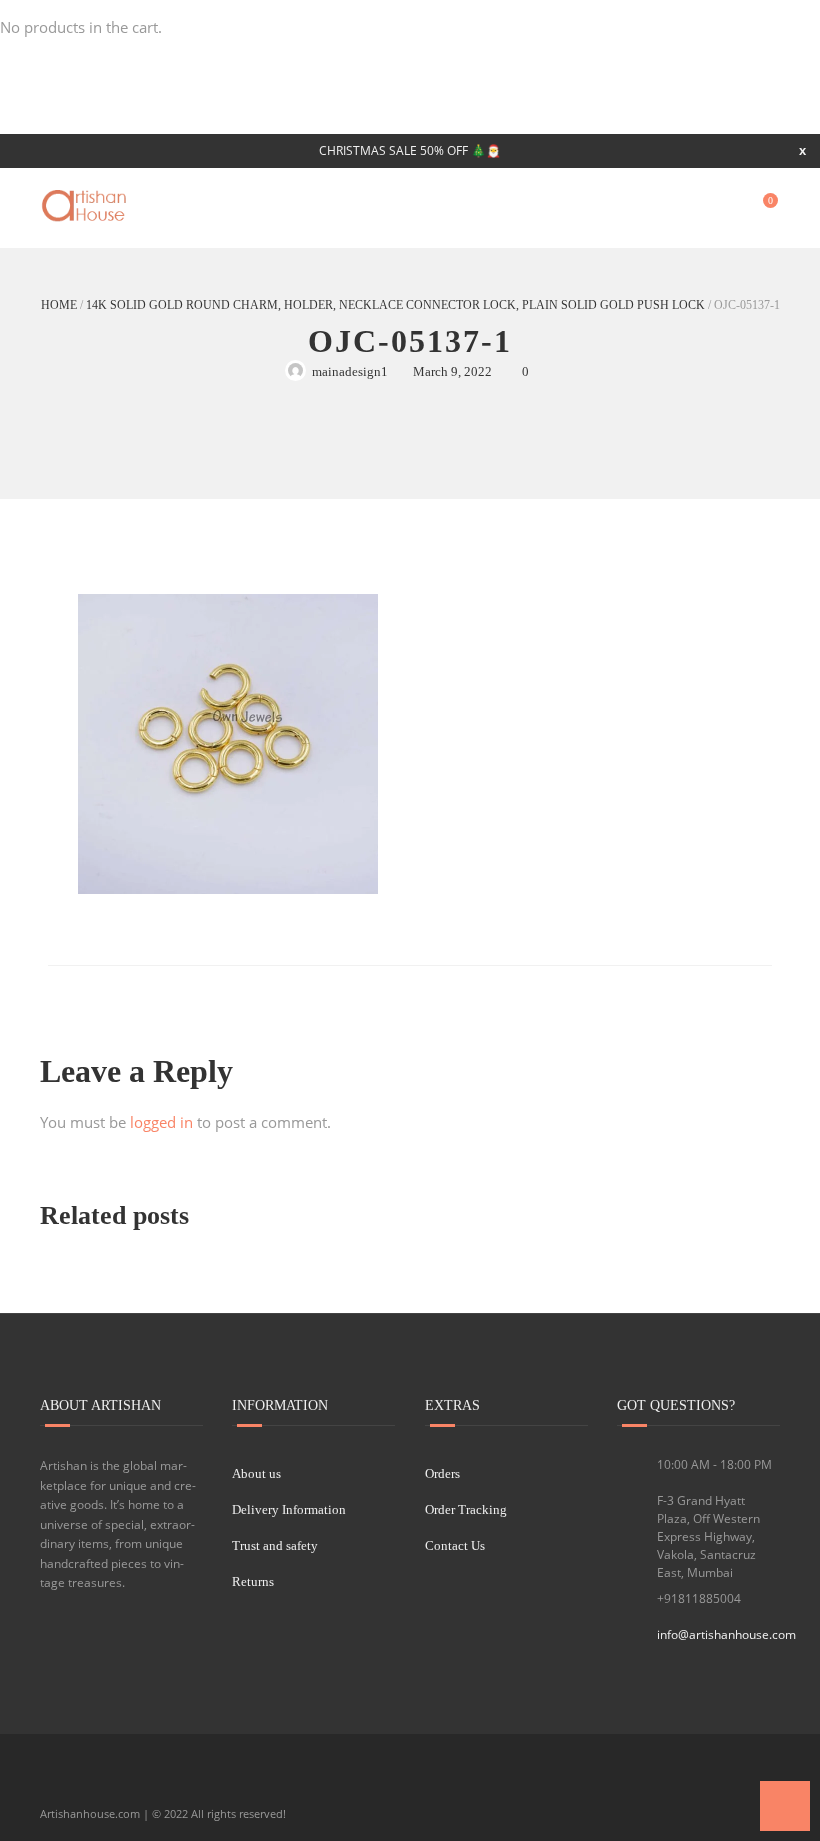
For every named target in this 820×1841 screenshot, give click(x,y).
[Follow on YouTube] (125, 1781)
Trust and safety (275, 1545)
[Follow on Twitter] (91, 1781)
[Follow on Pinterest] (193, 1781)
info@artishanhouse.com (726, 1634)
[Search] (723, 208)
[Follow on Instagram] (159, 1781)
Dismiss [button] (802, 150)
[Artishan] (86, 206)
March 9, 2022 (452, 371)
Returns (253, 1581)
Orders (442, 1473)
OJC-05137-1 (410, 341)
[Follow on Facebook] (57, 1781)
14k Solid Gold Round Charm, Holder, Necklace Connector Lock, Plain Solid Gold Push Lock (395, 305)
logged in (161, 1122)
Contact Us (455, 1545)
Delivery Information (289, 1509)
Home (59, 305)
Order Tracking (466, 1509)
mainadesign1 (350, 371)
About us (256, 1473)
